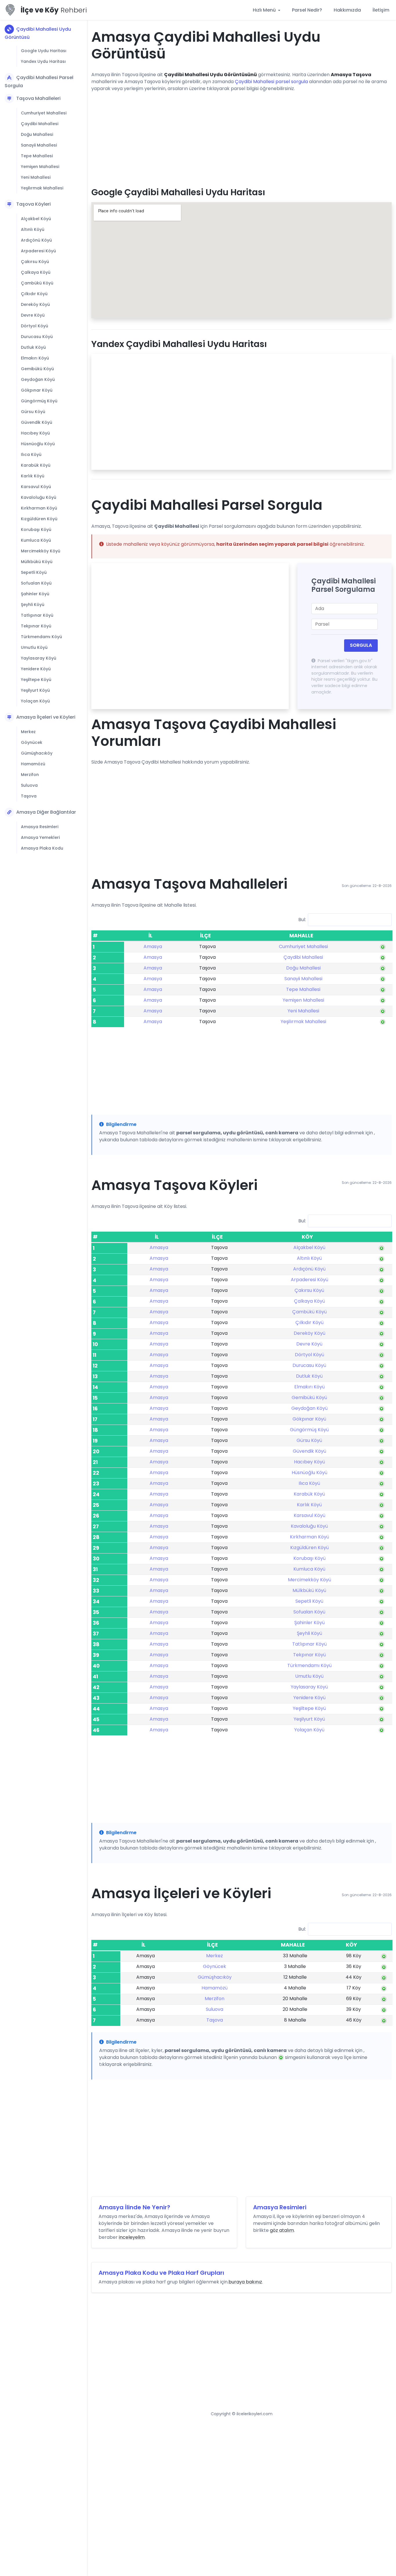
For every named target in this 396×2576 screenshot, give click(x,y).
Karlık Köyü (33, 476)
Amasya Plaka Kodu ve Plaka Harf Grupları (161, 2273)
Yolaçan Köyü (35, 701)
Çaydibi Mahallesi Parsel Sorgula (39, 82)
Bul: (302, 920)
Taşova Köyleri (33, 204)
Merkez (28, 732)
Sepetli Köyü (34, 572)
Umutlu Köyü (34, 647)
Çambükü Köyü (37, 283)
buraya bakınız (245, 2282)
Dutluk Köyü (33, 347)
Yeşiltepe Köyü (36, 680)
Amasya (153, 946)
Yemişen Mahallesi (40, 167)
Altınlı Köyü (33, 229)
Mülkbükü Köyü (37, 562)
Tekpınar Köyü (36, 626)
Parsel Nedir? (307, 10)
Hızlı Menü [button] (265, 10)
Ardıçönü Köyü (36, 240)
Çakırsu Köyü (35, 262)
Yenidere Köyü (36, 669)
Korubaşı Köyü (36, 530)
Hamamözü (33, 764)
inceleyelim (132, 2237)
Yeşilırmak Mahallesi (42, 188)
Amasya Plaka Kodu (42, 848)
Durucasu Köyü (37, 337)
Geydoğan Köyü (38, 379)
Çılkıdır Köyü (34, 294)
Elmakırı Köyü (35, 358)
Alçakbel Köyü (36, 219)
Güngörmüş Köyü (39, 401)
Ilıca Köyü (31, 454)
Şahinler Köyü (35, 594)
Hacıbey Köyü (35, 433)
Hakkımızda (347, 10)
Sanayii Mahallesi (39, 145)
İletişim (381, 10)
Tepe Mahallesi (37, 156)
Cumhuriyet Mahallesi (44, 113)
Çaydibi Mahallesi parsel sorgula (271, 82)
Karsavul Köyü (36, 487)
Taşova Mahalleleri (38, 98)
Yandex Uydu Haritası (43, 61)
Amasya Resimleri (40, 827)
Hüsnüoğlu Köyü (38, 444)
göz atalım (282, 2230)
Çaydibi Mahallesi (40, 124)
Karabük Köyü (36, 465)
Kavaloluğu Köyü (39, 497)
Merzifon (30, 775)
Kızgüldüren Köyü (39, 519)
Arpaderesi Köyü (38, 251)
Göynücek (32, 742)
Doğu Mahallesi (37, 134)
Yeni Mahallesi (36, 177)
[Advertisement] (241, 137)
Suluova (29, 785)
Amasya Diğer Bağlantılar (46, 812)
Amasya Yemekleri (40, 837)
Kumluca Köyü (36, 540)
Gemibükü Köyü (37, 369)
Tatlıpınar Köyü (37, 615)
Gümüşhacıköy (37, 753)
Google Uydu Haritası (44, 51)
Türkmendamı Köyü (41, 637)
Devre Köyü (33, 315)
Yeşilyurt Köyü (35, 690)
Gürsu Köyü (33, 412)
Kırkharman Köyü (39, 508)
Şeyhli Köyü (33, 605)
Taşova (29, 796)
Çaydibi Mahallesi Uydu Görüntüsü (38, 33)
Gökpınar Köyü (37, 390)
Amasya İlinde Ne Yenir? (134, 2207)
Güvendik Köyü (37, 422)
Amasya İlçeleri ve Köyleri (46, 717)
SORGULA (361, 645)
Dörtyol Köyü (34, 326)
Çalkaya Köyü (36, 272)
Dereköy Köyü (35, 304)
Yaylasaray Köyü (39, 658)
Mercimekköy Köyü (41, 551)
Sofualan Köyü (36, 583)
